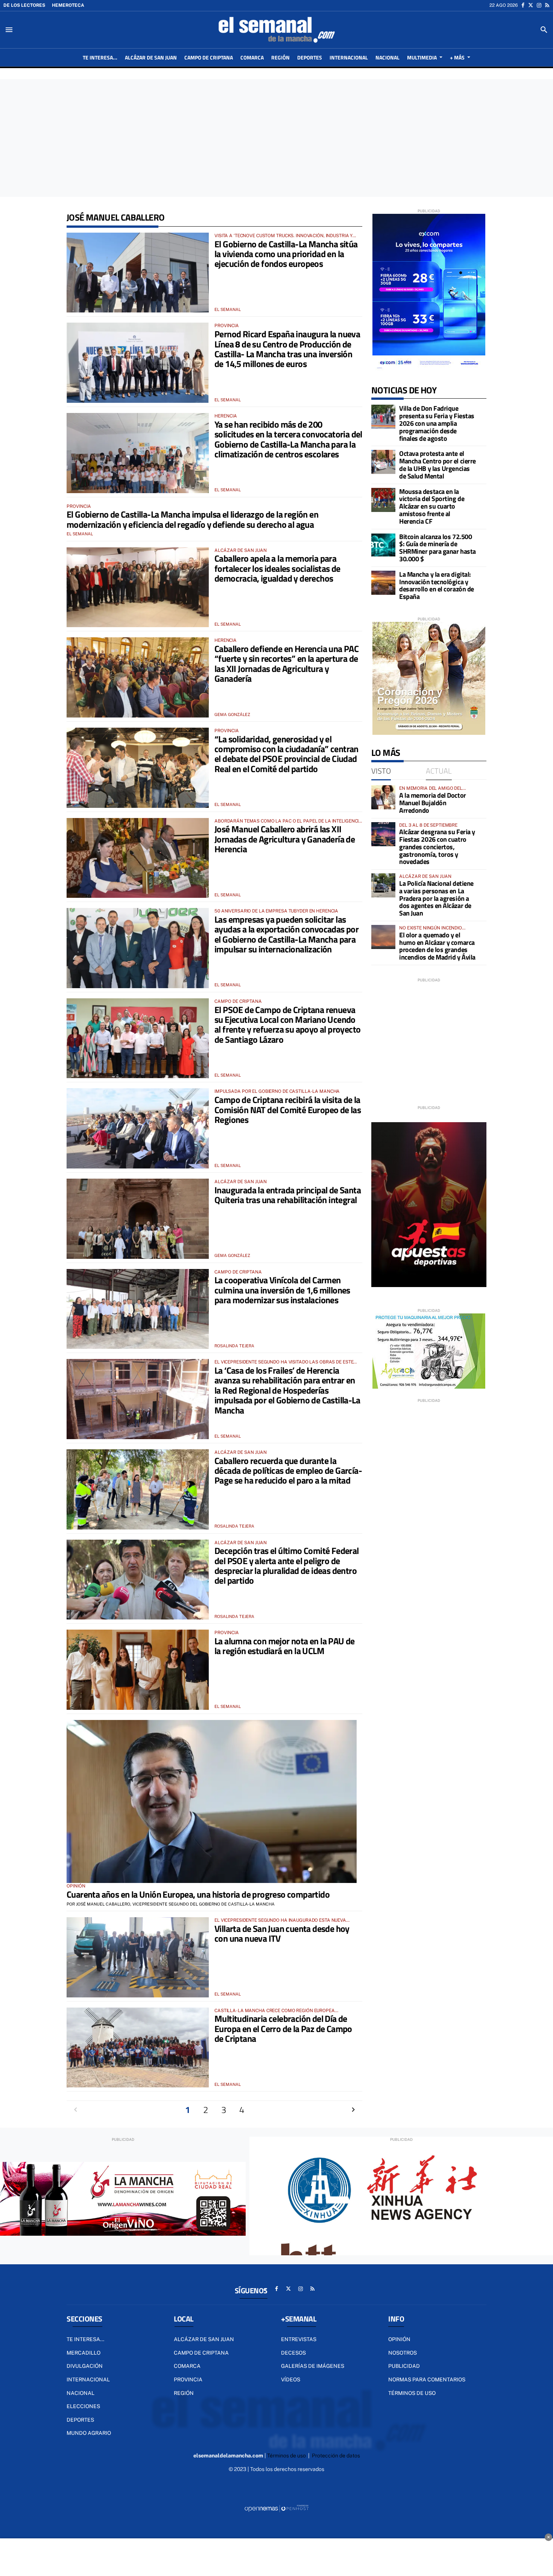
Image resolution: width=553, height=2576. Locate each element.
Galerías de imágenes (313, 2366)
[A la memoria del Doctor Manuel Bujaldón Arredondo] (383, 797)
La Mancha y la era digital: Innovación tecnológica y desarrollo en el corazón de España (437, 585)
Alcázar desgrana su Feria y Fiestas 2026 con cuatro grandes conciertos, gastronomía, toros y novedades (437, 847)
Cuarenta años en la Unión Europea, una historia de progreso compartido (198, 1894)
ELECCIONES (83, 2406)
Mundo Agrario (89, 2433)
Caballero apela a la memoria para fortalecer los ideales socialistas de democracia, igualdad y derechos (277, 568)
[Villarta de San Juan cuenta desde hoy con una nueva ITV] (138, 1957)
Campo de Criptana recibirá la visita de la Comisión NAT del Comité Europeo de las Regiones (288, 1110)
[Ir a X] (531, 5)
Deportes (80, 2420)
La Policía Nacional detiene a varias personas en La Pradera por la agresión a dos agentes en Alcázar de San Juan (436, 898)
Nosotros (403, 2353)
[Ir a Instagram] (539, 5)
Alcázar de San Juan (204, 2339)
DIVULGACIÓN (85, 2366)
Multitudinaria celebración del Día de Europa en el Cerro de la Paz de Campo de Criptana (283, 2028)
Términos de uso (412, 2393)
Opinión (399, 2339)
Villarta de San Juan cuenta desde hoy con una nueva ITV (282, 1933)
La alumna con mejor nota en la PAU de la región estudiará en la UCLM (285, 1646)
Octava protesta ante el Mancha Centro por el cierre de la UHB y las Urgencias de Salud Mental (438, 465)
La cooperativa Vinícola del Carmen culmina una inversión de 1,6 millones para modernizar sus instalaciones (282, 1290)
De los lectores (24, 5)
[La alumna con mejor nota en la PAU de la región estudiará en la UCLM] (138, 1670)
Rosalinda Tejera (234, 1346)
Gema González (232, 714)
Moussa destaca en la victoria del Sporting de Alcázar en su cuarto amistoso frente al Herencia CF (432, 506)
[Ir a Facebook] (523, 5)
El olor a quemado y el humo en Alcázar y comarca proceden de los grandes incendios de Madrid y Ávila (437, 946)
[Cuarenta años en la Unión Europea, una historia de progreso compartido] (212, 1802)
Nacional (81, 2393)
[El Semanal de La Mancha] (276, 30)
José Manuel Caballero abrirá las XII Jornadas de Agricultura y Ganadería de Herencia (285, 839)
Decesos (293, 2353)
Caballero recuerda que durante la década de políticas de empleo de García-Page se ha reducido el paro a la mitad (288, 1471)
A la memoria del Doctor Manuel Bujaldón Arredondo (433, 803)
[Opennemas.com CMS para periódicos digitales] (276, 2508)
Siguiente (353, 2110)
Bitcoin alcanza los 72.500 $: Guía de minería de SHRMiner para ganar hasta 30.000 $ (438, 548)
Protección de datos (336, 2456)
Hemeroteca (68, 5)
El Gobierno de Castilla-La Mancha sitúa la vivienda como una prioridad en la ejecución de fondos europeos (286, 254)
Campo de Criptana (201, 2353)
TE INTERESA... (85, 2339)
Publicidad (404, 2366)
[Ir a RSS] (547, 5)
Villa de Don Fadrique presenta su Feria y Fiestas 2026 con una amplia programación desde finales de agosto (437, 423)
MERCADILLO (84, 2353)
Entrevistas (299, 2339)
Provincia (188, 2379)
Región (184, 2393)
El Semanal (228, 309)
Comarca (187, 2366)
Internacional (88, 2379)
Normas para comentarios (427, 2379)
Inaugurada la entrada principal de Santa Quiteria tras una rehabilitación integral (288, 1195)
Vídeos (291, 2379)
